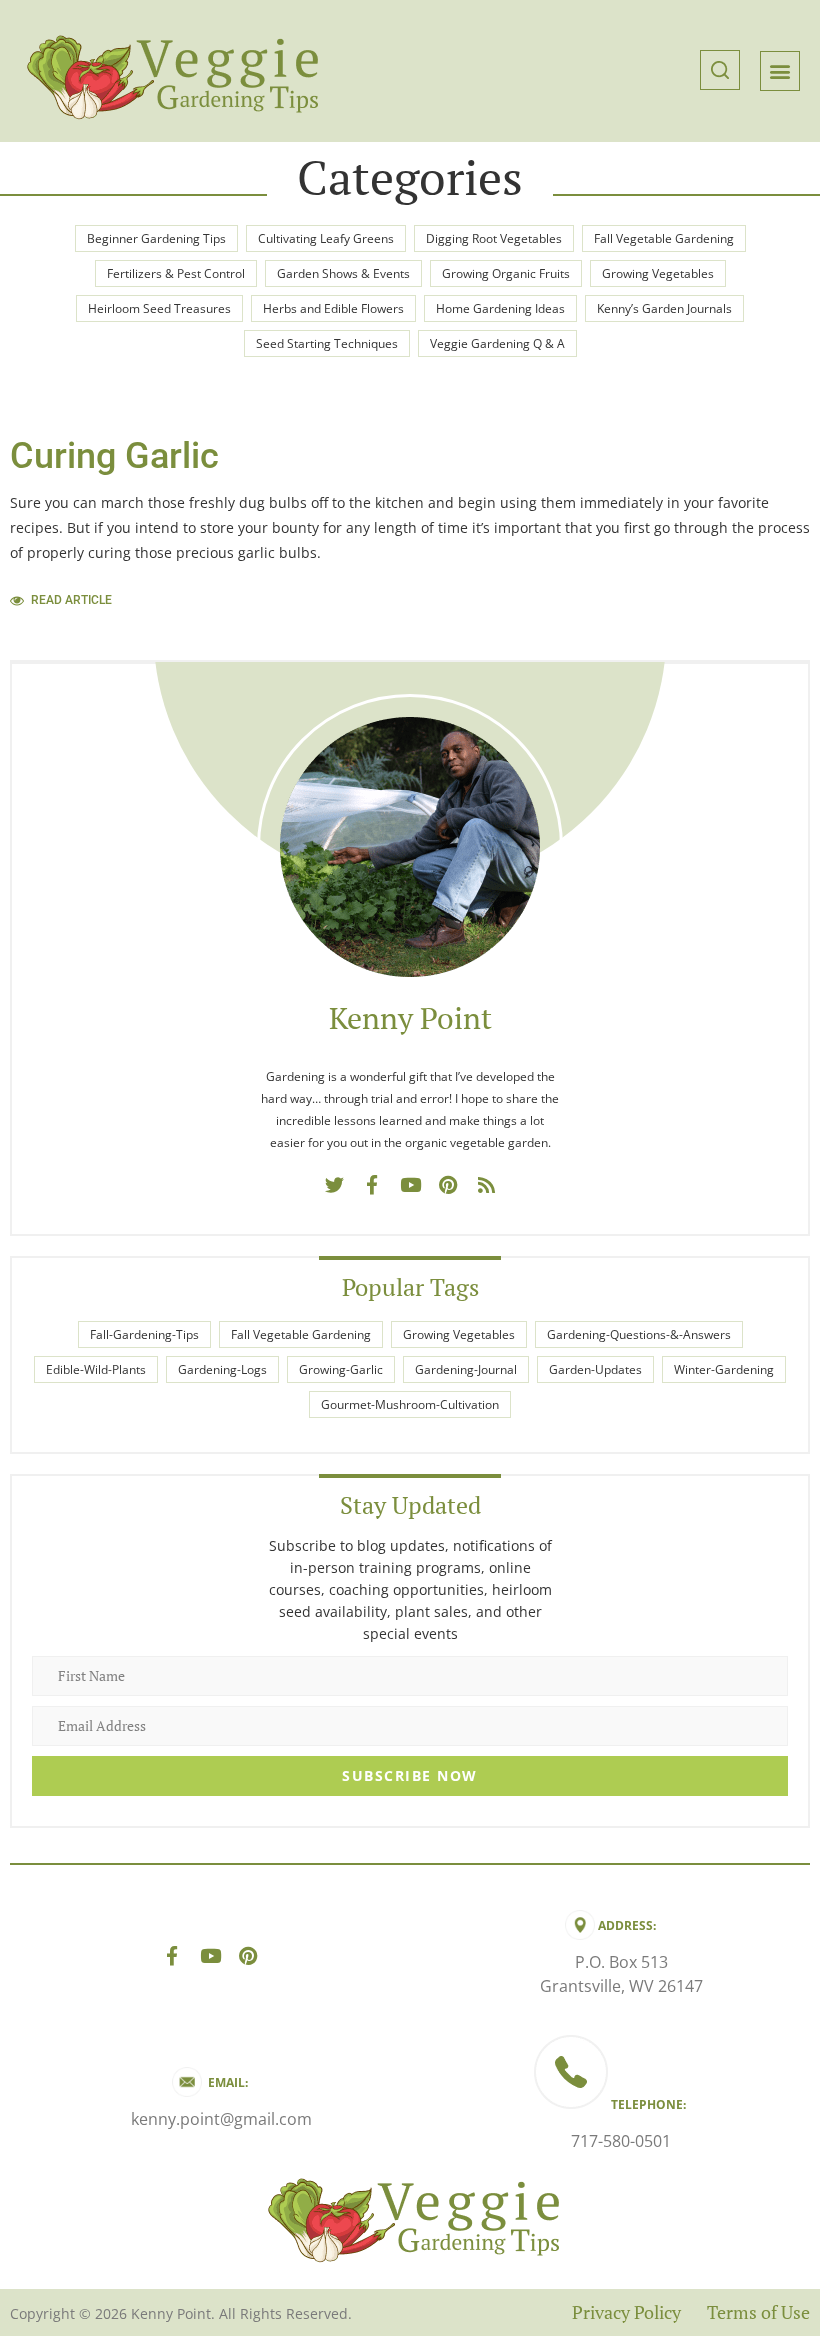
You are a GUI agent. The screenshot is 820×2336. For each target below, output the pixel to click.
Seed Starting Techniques (327, 343)
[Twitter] (334, 1185)
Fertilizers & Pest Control (176, 273)
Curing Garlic (114, 456)
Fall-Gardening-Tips (144, 1334)
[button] (720, 71)
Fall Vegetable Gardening (664, 238)
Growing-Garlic (341, 1369)
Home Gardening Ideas (500, 308)
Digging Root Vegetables (494, 238)
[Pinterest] (448, 1185)
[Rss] (486, 1185)
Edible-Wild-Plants (96, 1369)
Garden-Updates (595, 1369)
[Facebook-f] (372, 1185)
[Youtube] (410, 1185)
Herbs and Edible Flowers (333, 308)
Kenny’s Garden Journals (664, 308)
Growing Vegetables (658, 273)
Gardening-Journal (466, 1369)
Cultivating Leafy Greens (326, 238)
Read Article (71, 600)
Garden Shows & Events (343, 273)
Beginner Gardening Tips (156, 238)
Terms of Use (758, 2312)
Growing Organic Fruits (506, 273)
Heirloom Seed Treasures (159, 308)
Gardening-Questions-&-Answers (639, 1334)
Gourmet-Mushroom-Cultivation (410, 1404)
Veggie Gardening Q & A (497, 343)
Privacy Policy (626, 2312)
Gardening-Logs (222, 1369)
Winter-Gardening (724, 1369)
